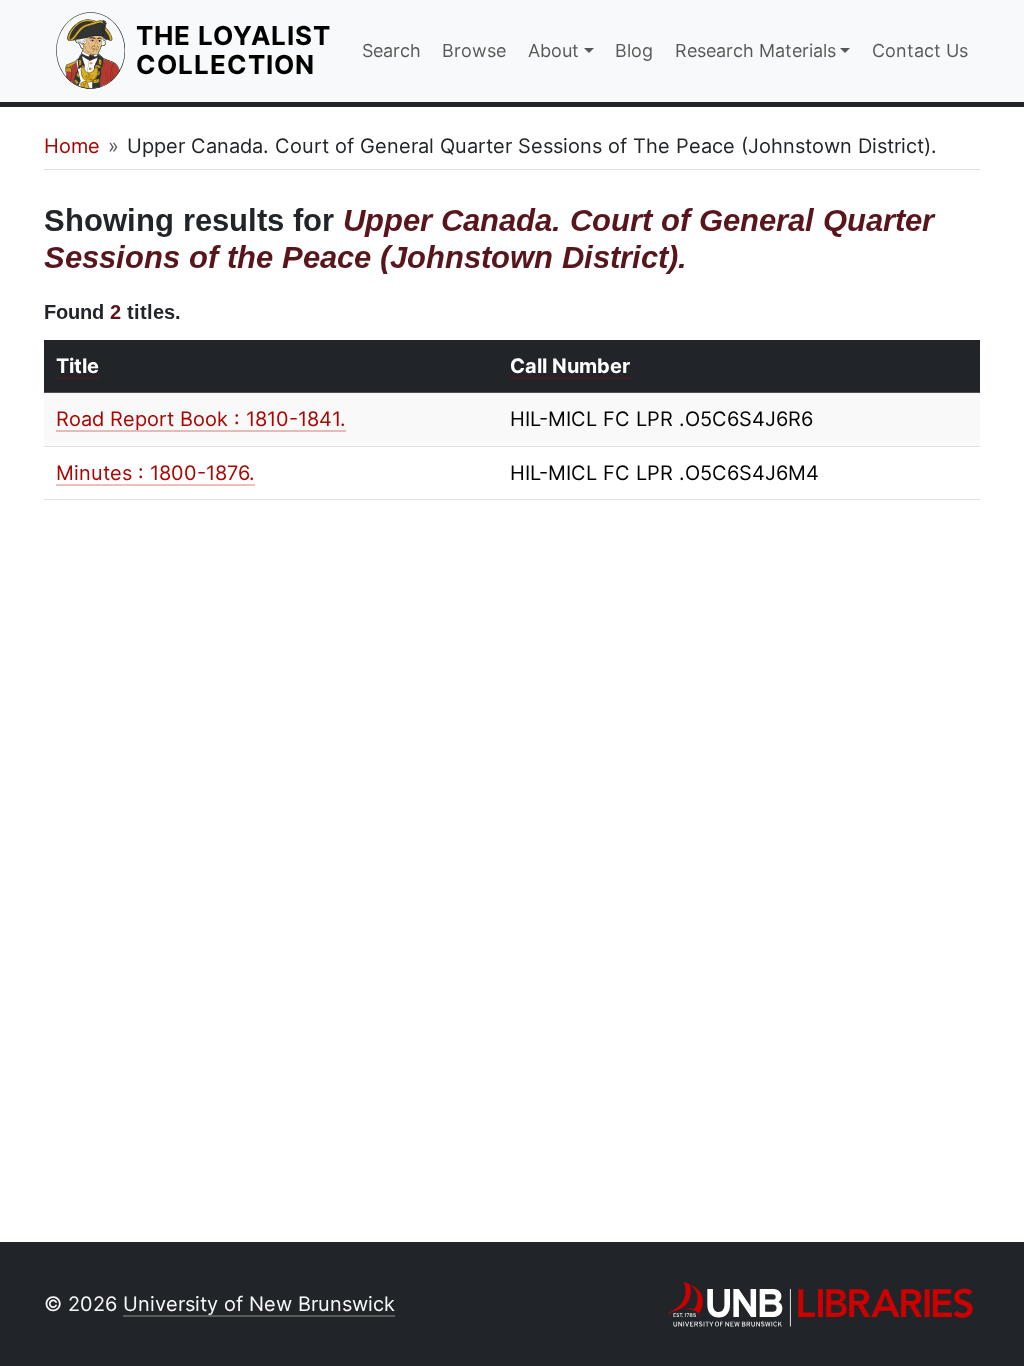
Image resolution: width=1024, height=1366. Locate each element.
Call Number (570, 366)
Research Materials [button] (755, 50)
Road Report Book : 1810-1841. (201, 419)
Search (391, 50)
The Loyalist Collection (237, 50)
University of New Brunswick (259, 1304)
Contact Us (920, 50)
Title (77, 366)
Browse (474, 50)
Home (72, 146)
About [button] (553, 50)
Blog (634, 50)
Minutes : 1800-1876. (155, 473)
